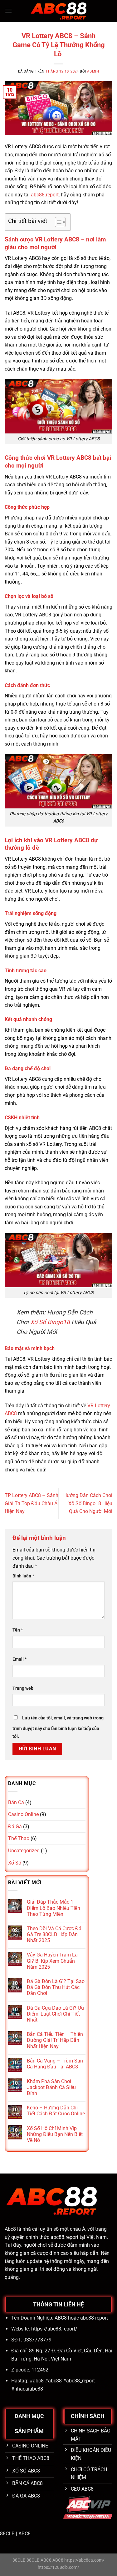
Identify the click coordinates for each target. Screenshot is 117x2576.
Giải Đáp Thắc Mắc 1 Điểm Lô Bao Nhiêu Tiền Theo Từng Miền (54, 1908)
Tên (18, 1630)
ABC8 (24, 2534)
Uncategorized (24, 1851)
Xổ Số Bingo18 (50, 1322)
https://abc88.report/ (54, 2329)
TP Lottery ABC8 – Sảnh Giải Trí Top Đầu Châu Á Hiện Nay (32, 1503)
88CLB (7, 2534)
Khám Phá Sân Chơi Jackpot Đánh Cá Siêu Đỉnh (51, 2087)
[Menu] (8, 11)
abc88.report (45, 195)
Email (19, 1659)
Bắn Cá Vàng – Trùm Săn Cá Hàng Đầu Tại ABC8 (55, 2064)
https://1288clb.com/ (58, 2567)
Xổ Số (15, 1863)
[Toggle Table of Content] (57, 222)
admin (93, 71)
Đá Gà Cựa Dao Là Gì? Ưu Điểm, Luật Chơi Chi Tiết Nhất (55, 2014)
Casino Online (23, 1814)
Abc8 (10, 2229)
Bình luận (23, 1576)
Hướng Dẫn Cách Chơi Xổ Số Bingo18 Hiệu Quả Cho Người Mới (88, 1503)
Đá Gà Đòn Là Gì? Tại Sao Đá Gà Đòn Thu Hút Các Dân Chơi (56, 1987)
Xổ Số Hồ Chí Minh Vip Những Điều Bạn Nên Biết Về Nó (55, 2134)
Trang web (23, 1688)
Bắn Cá (16, 1802)
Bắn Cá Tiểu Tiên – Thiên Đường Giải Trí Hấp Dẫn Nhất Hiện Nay (55, 2040)
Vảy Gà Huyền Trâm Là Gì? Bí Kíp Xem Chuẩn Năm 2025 (52, 1961)
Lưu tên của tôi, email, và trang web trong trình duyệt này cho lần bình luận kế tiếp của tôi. (58, 1727)
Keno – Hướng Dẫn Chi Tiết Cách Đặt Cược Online (56, 2111)
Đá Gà (15, 1827)
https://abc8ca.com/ (84, 2560)
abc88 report (94, 2318)
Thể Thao (19, 1838)
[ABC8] (59, 11)
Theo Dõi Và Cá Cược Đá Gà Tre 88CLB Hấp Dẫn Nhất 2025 (54, 1934)
